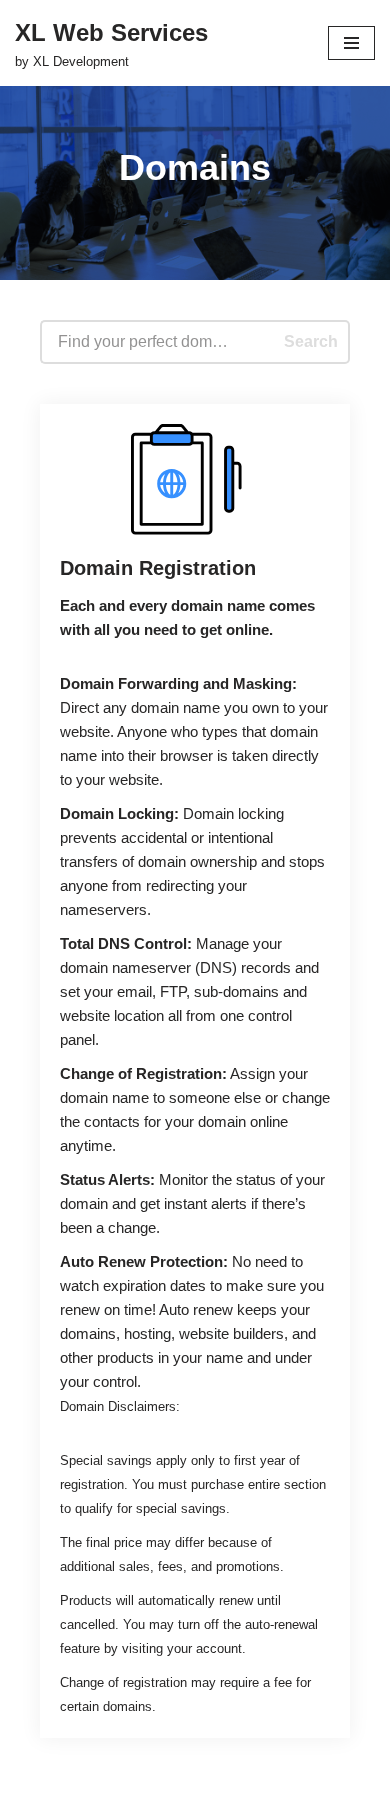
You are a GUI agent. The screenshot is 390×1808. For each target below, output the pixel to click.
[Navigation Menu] (351, 43)
